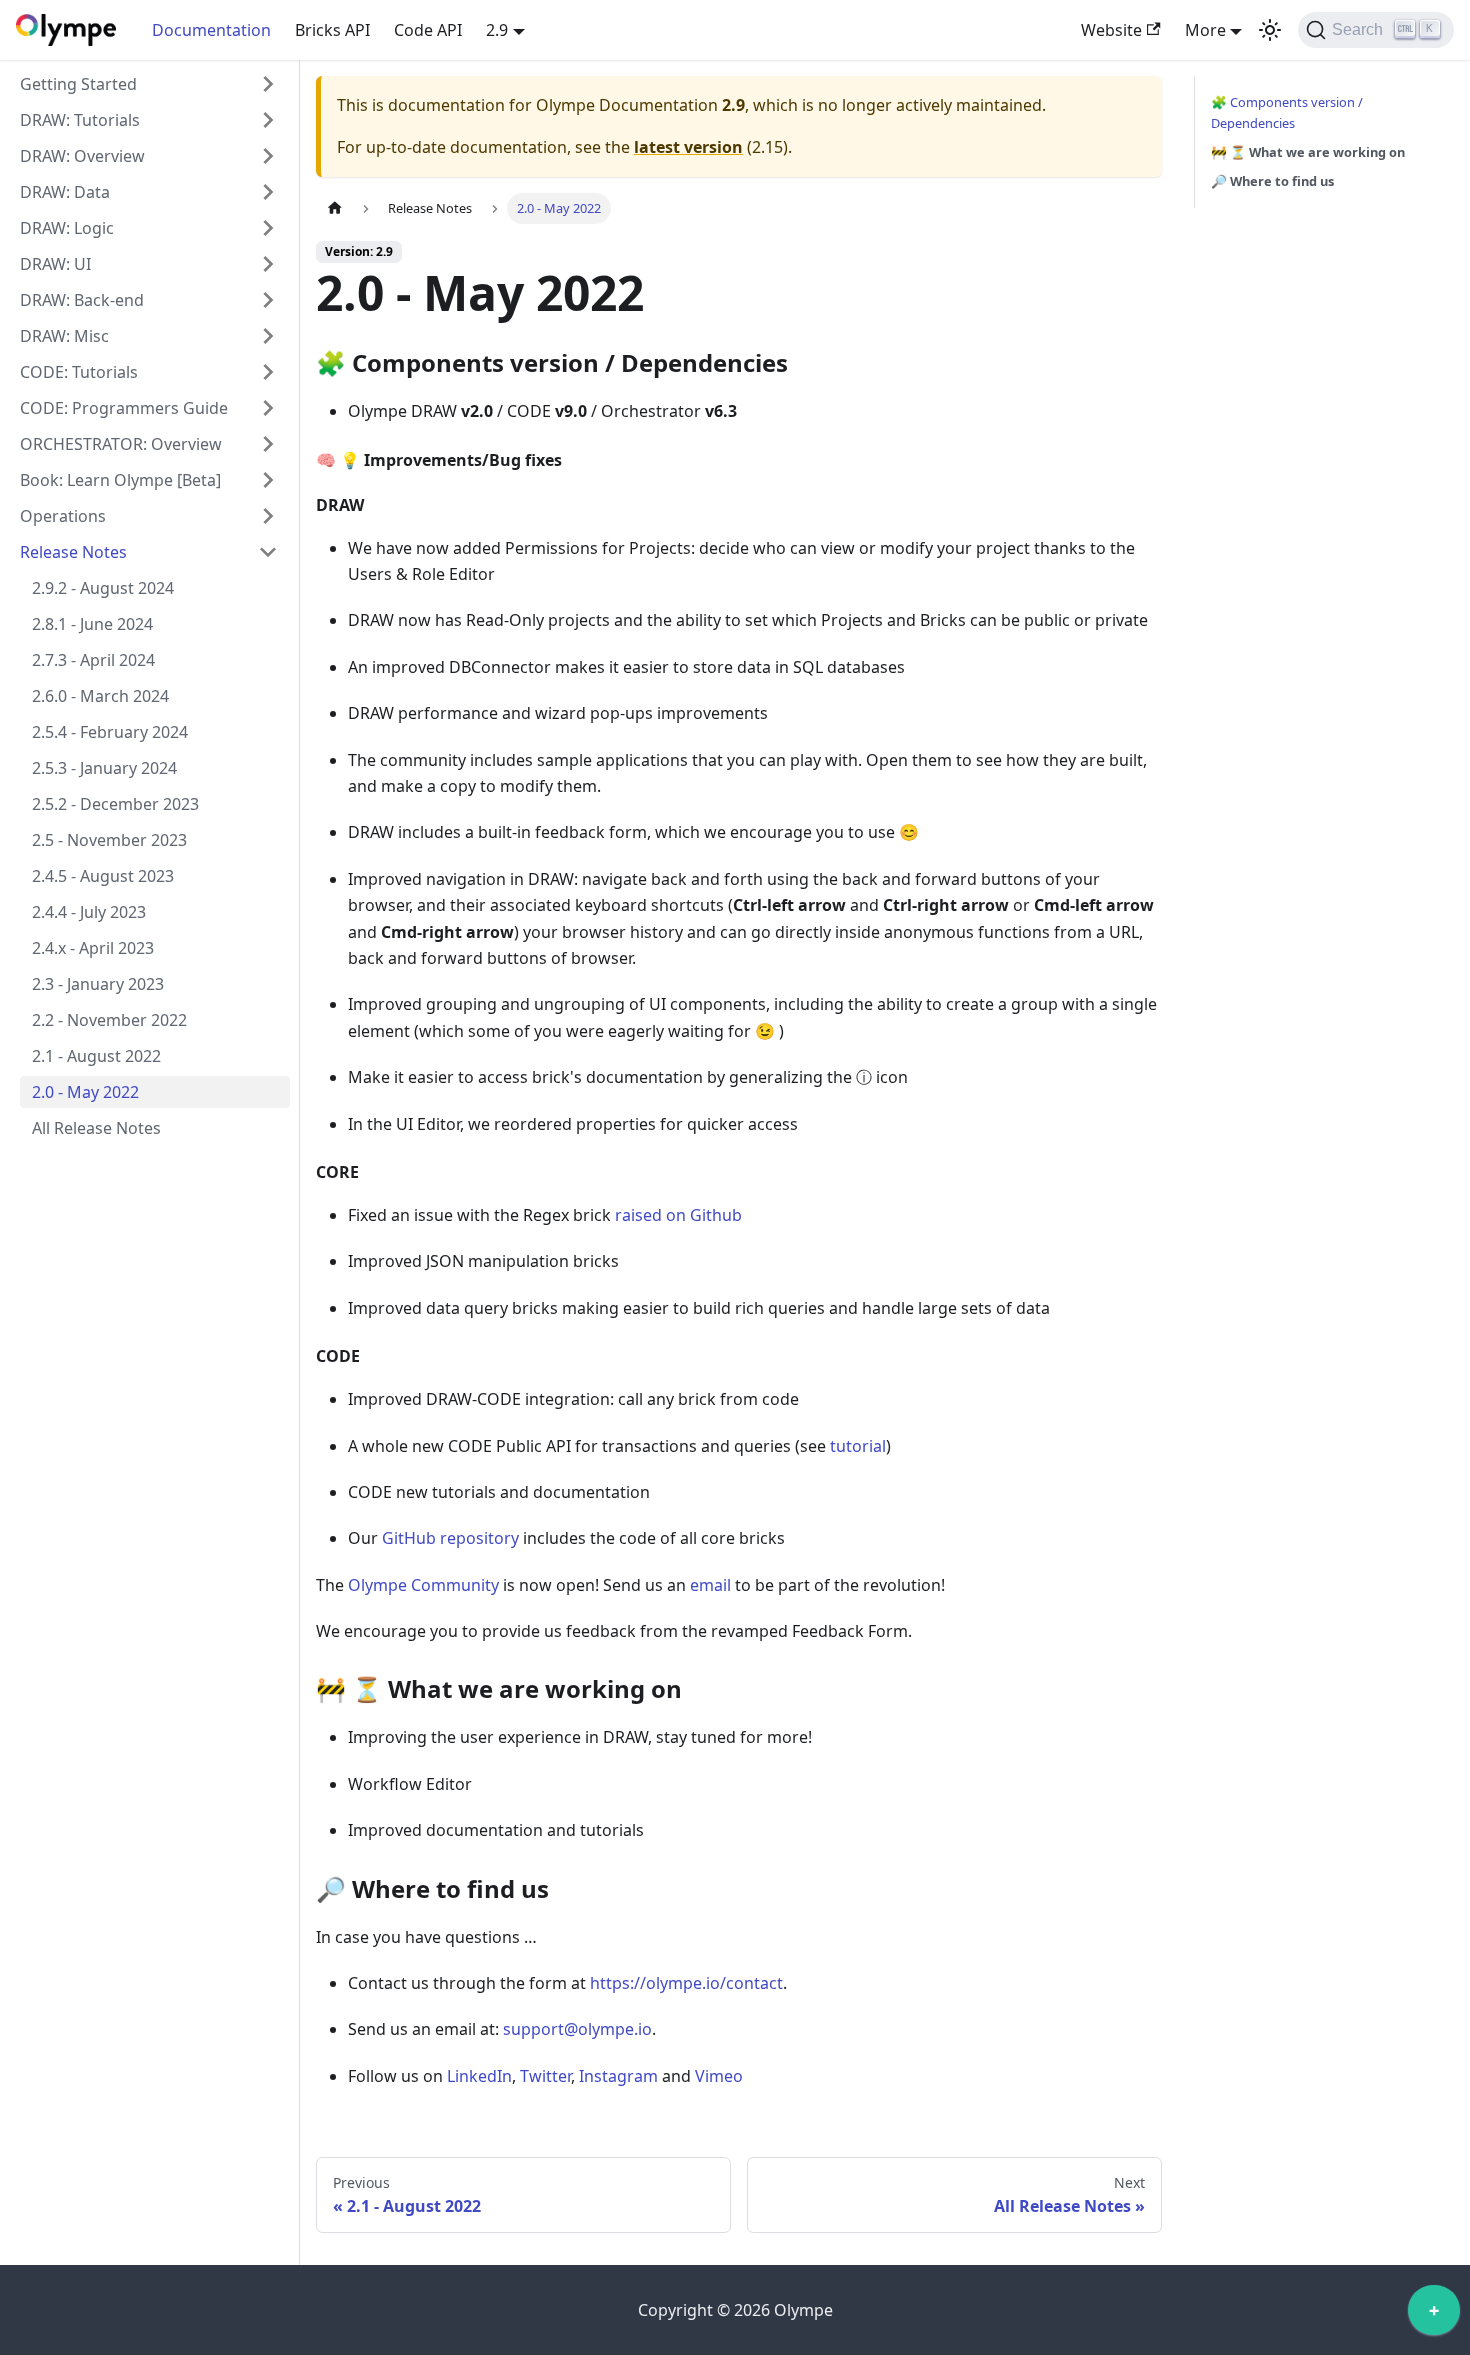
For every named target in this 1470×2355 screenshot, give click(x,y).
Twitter (545, 2076)
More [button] (1205, 30)
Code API (428, 30)
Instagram (618, 2076)
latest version (688, 147)
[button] (149, 84)
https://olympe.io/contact (686, 1983)
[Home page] (335, 208)
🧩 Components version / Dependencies (1287, 112)
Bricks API (332, 30)
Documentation (211, 30)
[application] (1434, 2315)
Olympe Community (423, 1585)
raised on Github (678, 1215)
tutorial (858, 1446)
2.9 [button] (497, 30)
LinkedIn (479, 2076)
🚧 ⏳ (1308, 152)
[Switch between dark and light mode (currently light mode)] (1270, 30)
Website (1111, 30)
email (710, 1585)
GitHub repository (450, 1538)
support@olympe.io (577, 2029)
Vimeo (719, 2076)
